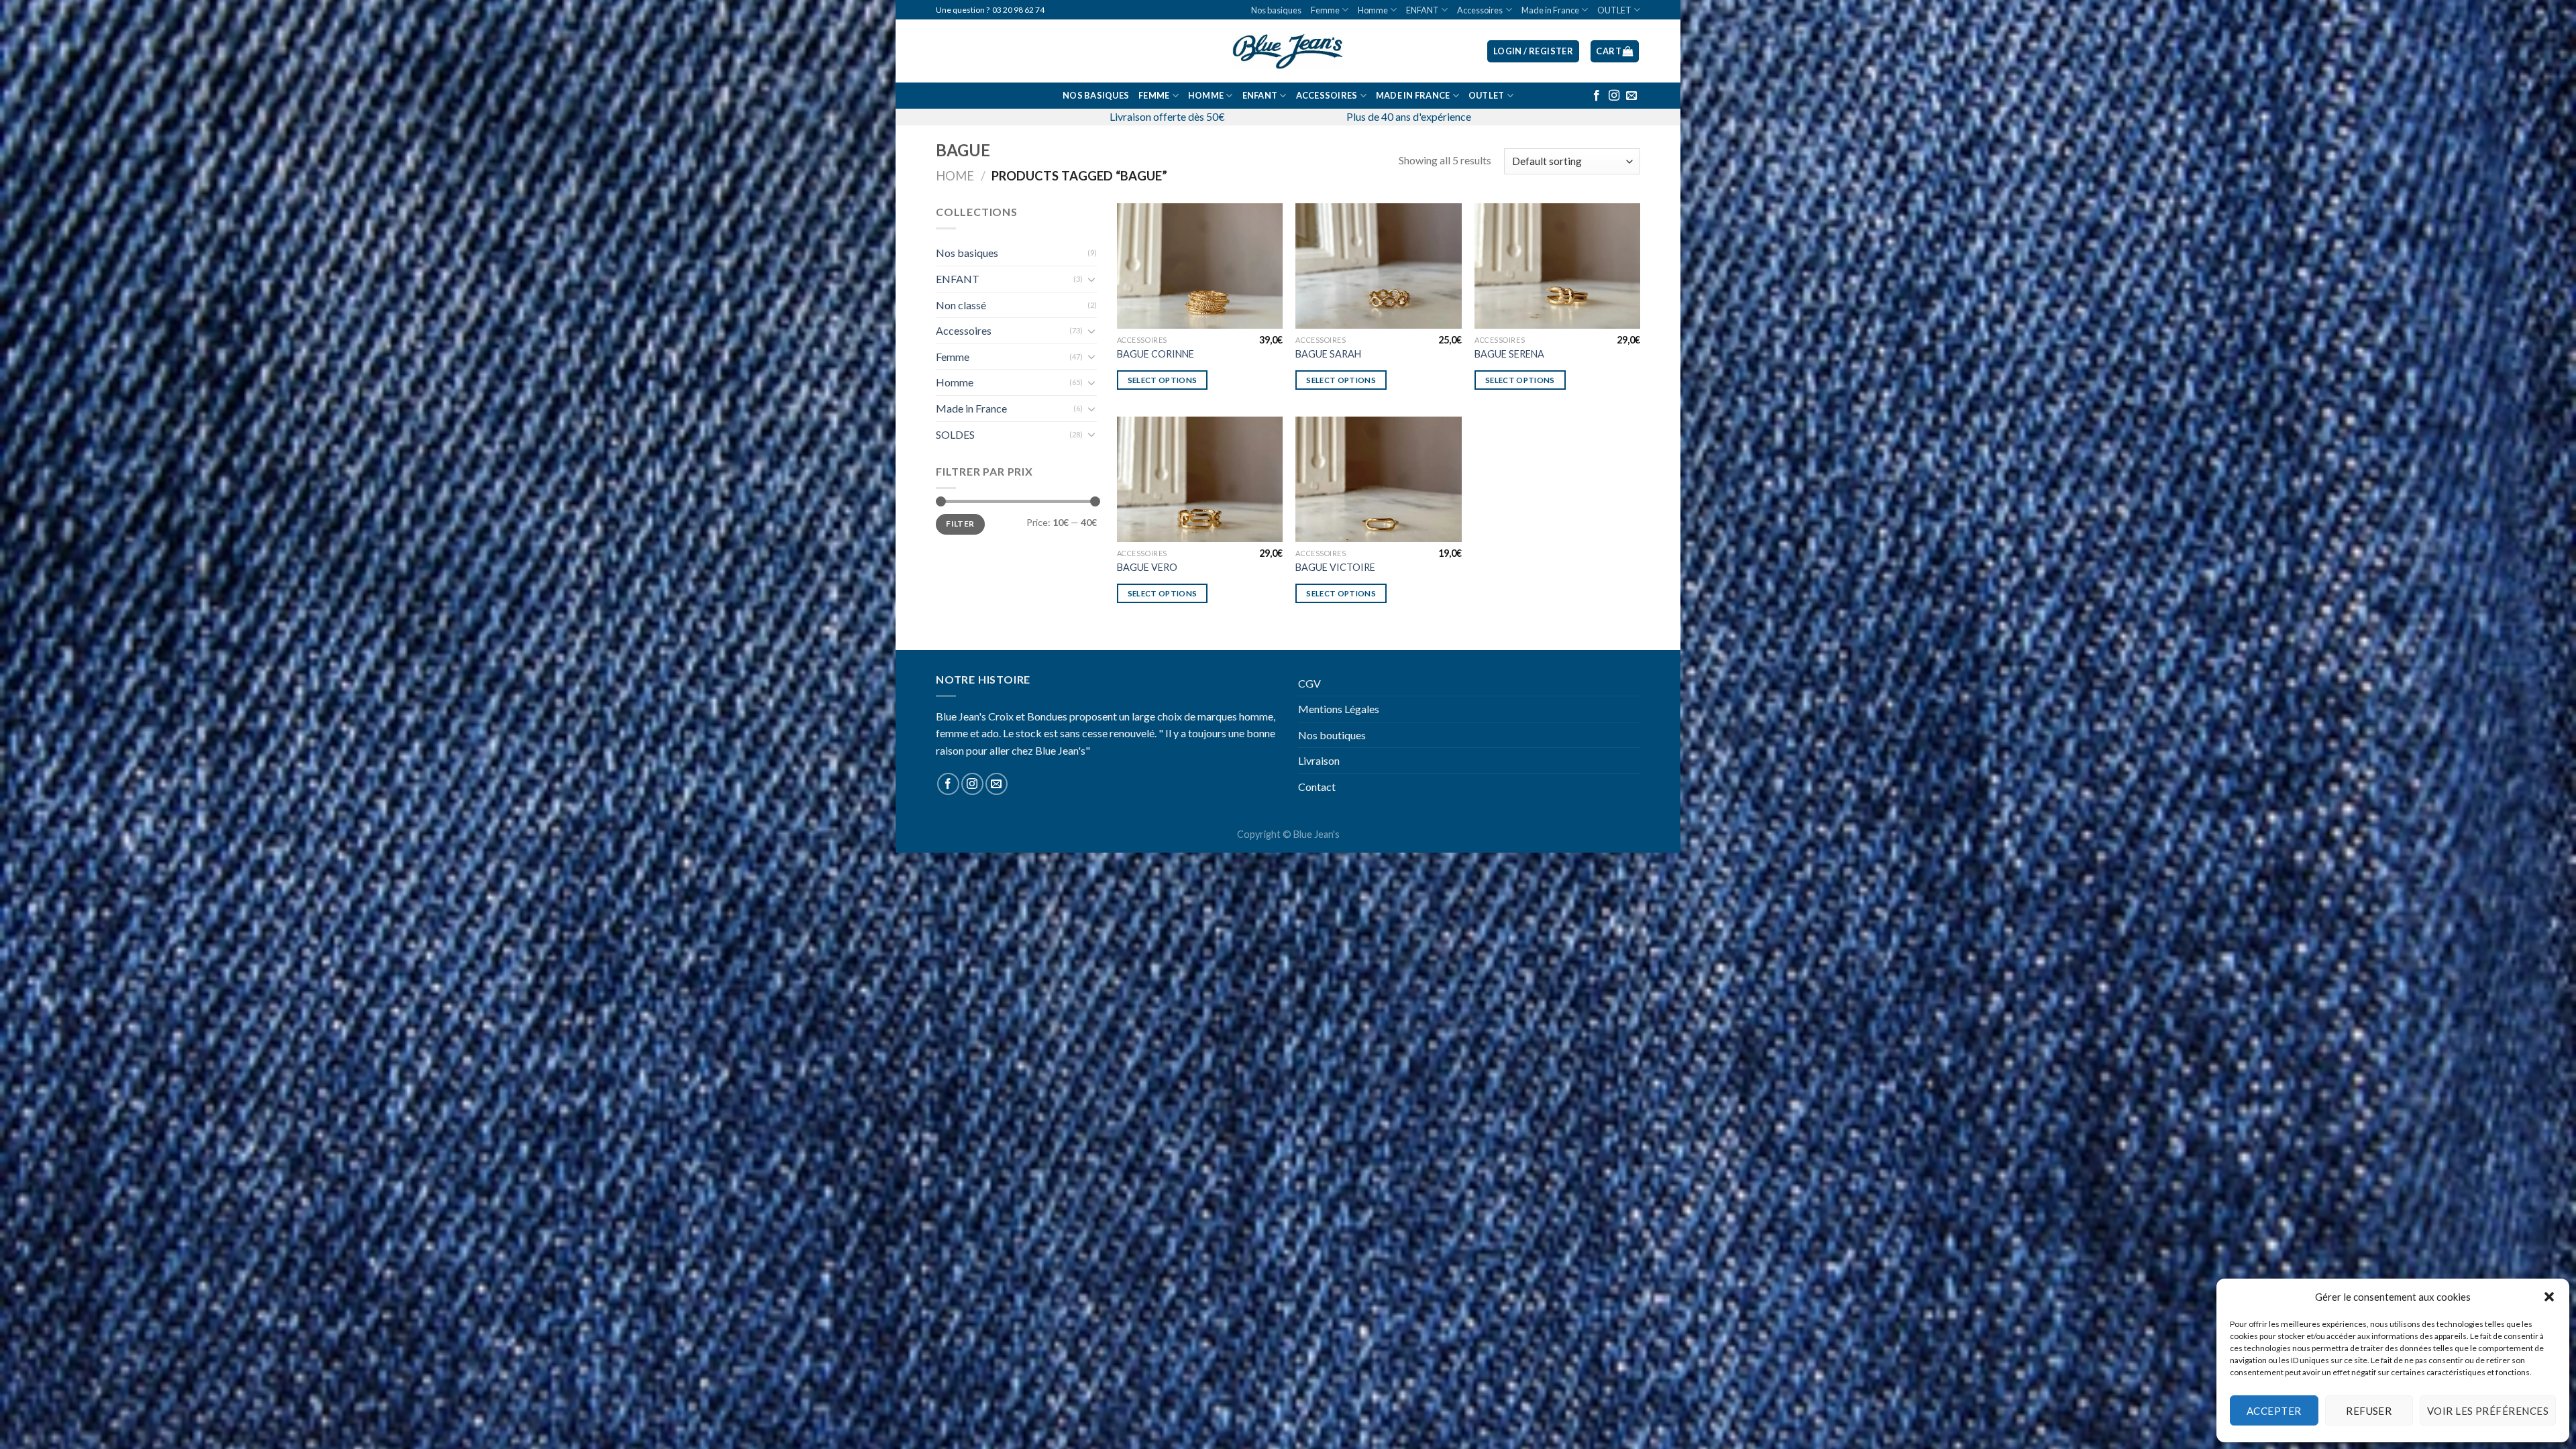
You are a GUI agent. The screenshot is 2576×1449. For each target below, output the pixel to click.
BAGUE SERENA (1509, 354)
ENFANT (1423, 10)
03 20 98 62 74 (1018, 10)
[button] (2549, 1297)
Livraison (1319, 760)
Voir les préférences (2488, 1411)
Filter (960, 524)
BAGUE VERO (1147, 567)
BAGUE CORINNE (1156, 354)
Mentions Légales (1339, 709)
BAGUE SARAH (1328, 354)
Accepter (2274, 1411)
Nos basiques (1276, 10)
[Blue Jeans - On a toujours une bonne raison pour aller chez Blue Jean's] (1288, 51)
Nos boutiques (1332, 735)
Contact (1317, 787)
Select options (1163, 380)
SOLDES (955, 434)
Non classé (961, 305)
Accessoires (1480, 10)
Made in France (1550, 10)
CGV (1309, 683)
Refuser (2369, 1411)
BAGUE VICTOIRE (1335, 567)
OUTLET (1614, 10)
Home (955, 176)
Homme (1373, 10)
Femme (1325, 10)
